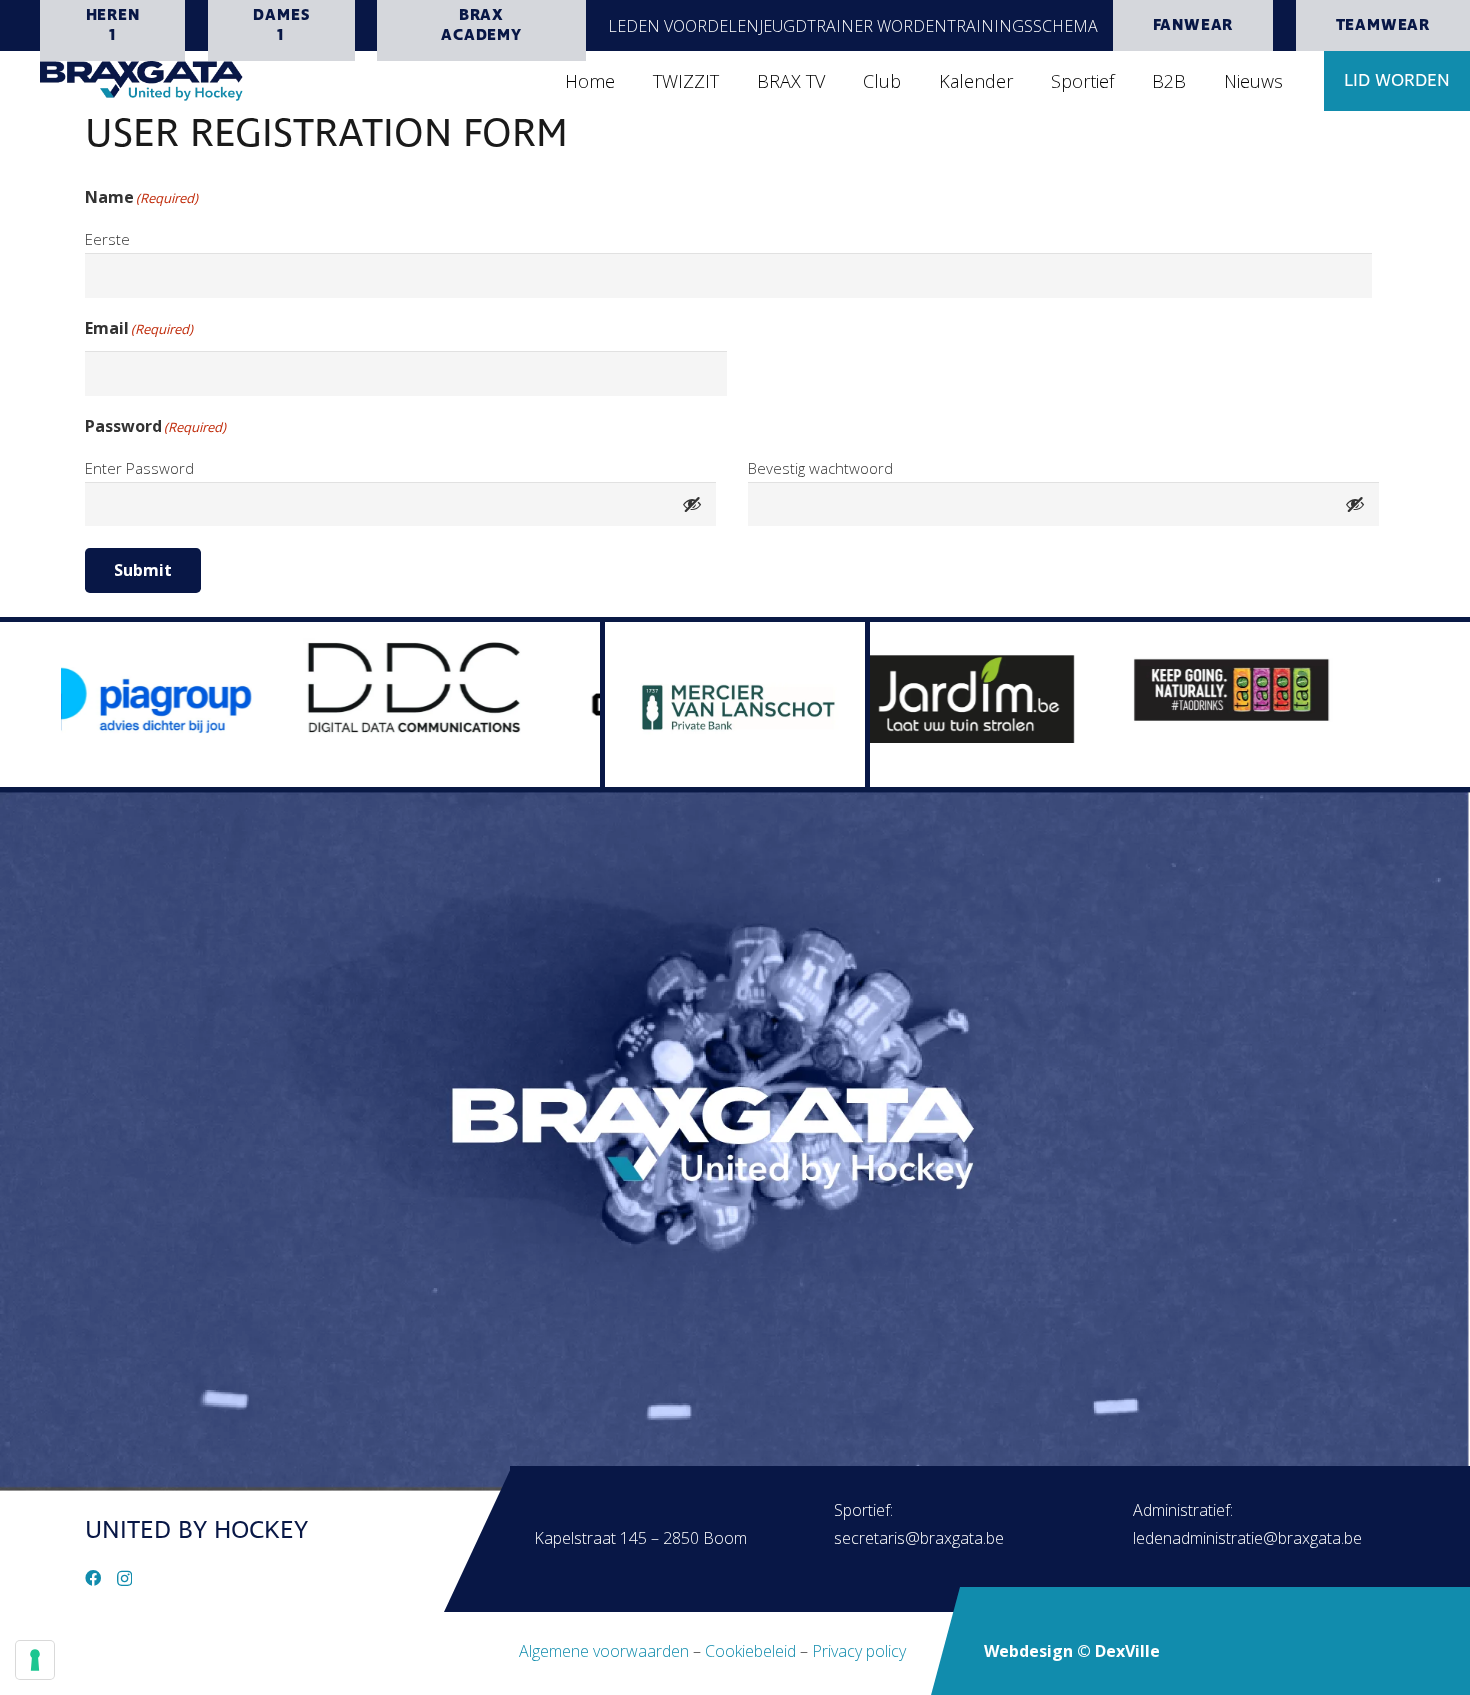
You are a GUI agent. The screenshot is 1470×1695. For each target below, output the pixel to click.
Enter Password (139, 468)
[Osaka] (574, 704)
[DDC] (304, 687)
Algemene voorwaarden (604, 1651)
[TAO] (1124, 687)
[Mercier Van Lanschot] (735, 704)
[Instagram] (124, 1579)
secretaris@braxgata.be (919, 1538)
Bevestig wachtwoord (820, 468)
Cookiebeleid (750, 1651)
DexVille (1127, 1651)
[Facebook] (93, 1578)
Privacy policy (859, 1651)
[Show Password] (692, 504)
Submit (143, 570)
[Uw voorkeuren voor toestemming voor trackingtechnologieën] (35, 1660)
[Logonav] (141, 81)
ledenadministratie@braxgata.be (1247, 1538)
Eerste (107, 239)
